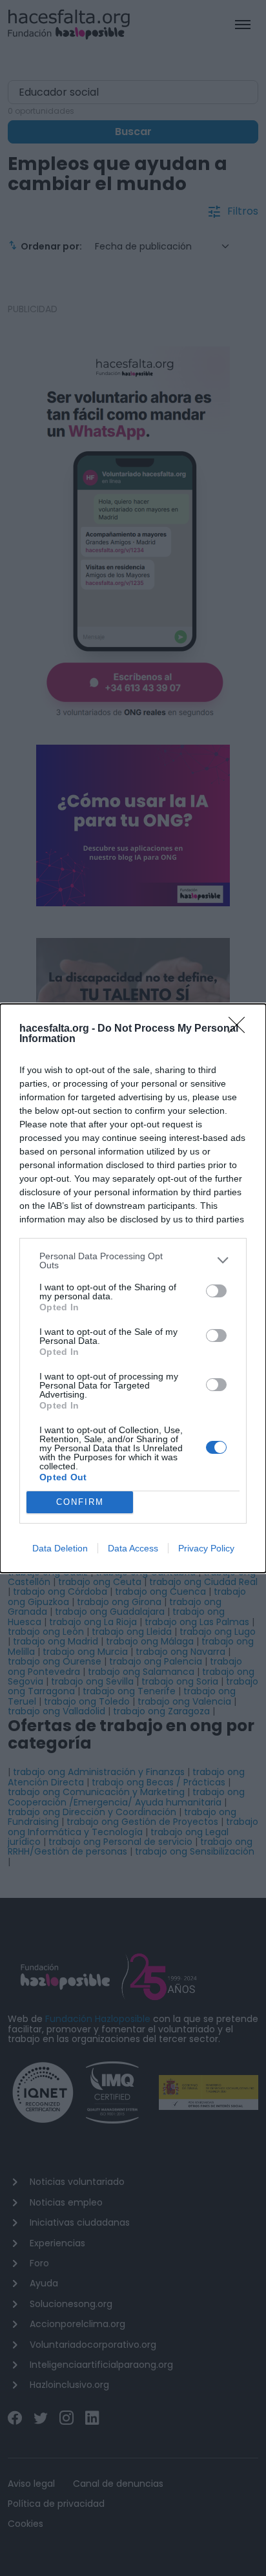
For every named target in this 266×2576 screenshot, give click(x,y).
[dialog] (133, 1288)
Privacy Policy (206, 1548)
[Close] (241, 1029)
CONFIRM (80, 1502)
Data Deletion (60, 1548)
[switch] (216, 1291)
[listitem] (133, 1261)
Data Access (133, 1548)
